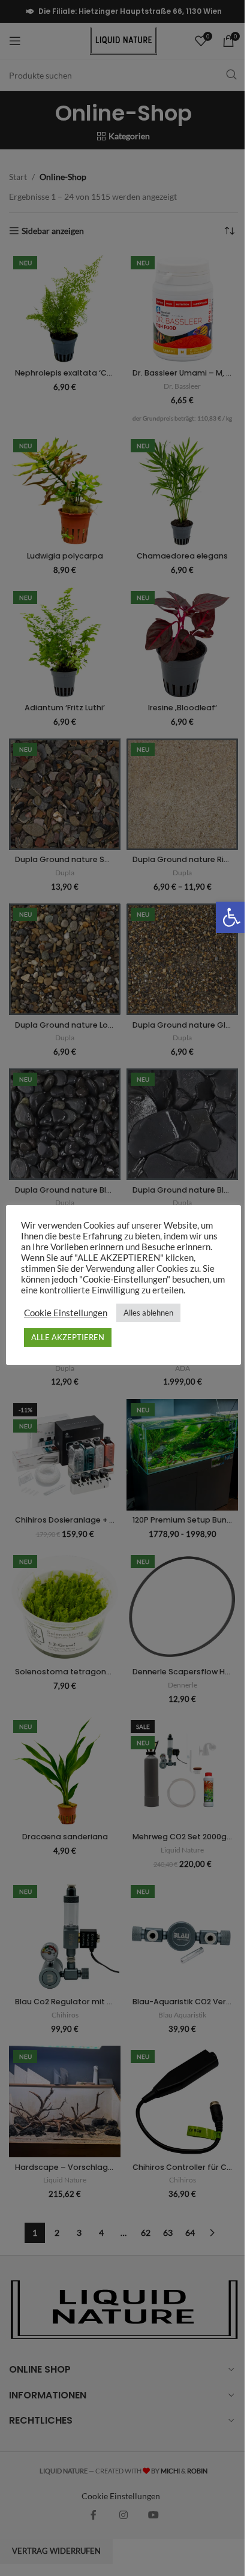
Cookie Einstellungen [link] (66, 1313)
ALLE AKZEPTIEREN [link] (68, 1337)
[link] (231, 917)
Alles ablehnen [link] (148, 1313)
